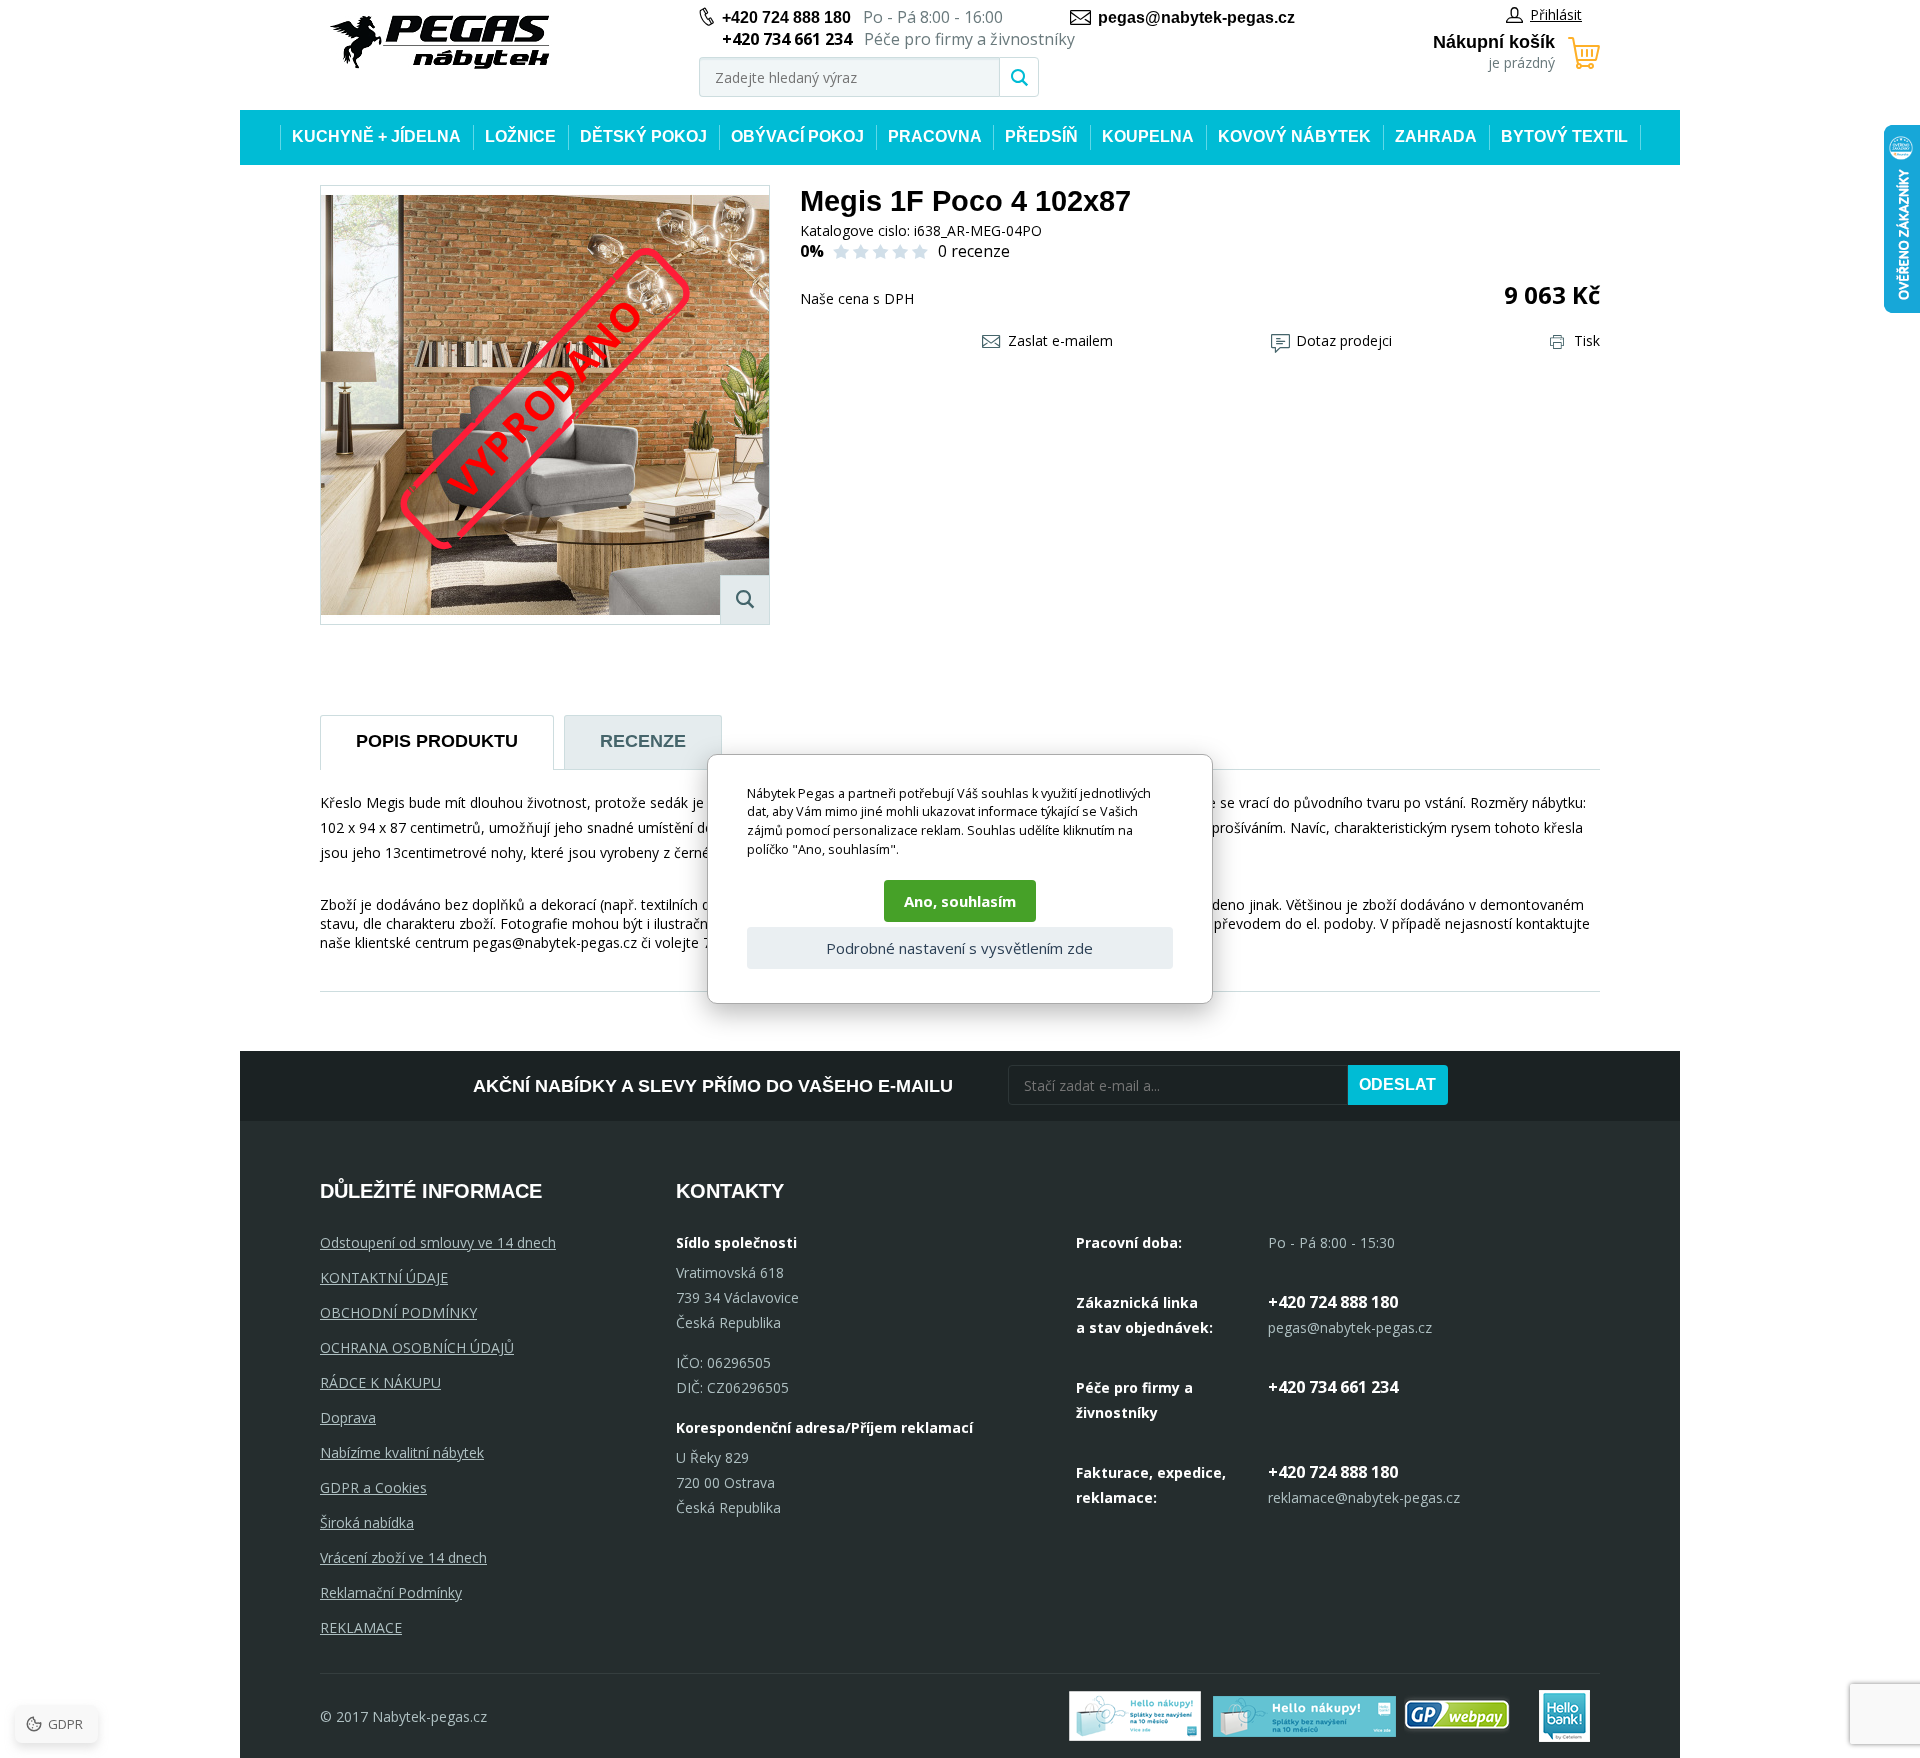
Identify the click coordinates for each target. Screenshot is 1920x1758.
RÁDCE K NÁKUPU (380, 1382)
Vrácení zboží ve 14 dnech (403, 1557)
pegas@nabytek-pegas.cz (1196, 17)
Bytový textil (1564, 136)
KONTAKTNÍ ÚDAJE (384, 1277)
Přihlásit (1556, 14)
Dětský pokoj (643, 136)
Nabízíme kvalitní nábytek (402, 1452)
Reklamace (361, 1627)
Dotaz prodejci (1344, 340)
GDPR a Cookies (373, 1487)
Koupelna (1148, 136)
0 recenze (974, 251)
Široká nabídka (367, 1522)
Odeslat (1397, 1084)
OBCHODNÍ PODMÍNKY (398, 1312)
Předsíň (1041, 136)
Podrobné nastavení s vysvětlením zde (959, 948)
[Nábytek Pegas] (440, 42)
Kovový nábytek (1294, 136)
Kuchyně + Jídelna (376, 136)
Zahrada (1436, 136)
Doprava (348, 1417)
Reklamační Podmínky (391, 1592)
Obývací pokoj (797, 136)
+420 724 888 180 (786, 17)
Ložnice (520, 136)
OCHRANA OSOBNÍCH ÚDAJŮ (417, 1347)
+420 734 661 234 (1333, 1387)
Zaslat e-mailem (1060, 340)
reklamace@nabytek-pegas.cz (1364, 1497)
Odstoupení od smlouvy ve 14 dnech (438, 1242)
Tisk (1587, 340)
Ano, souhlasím (960, 901)
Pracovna (935, 136)
